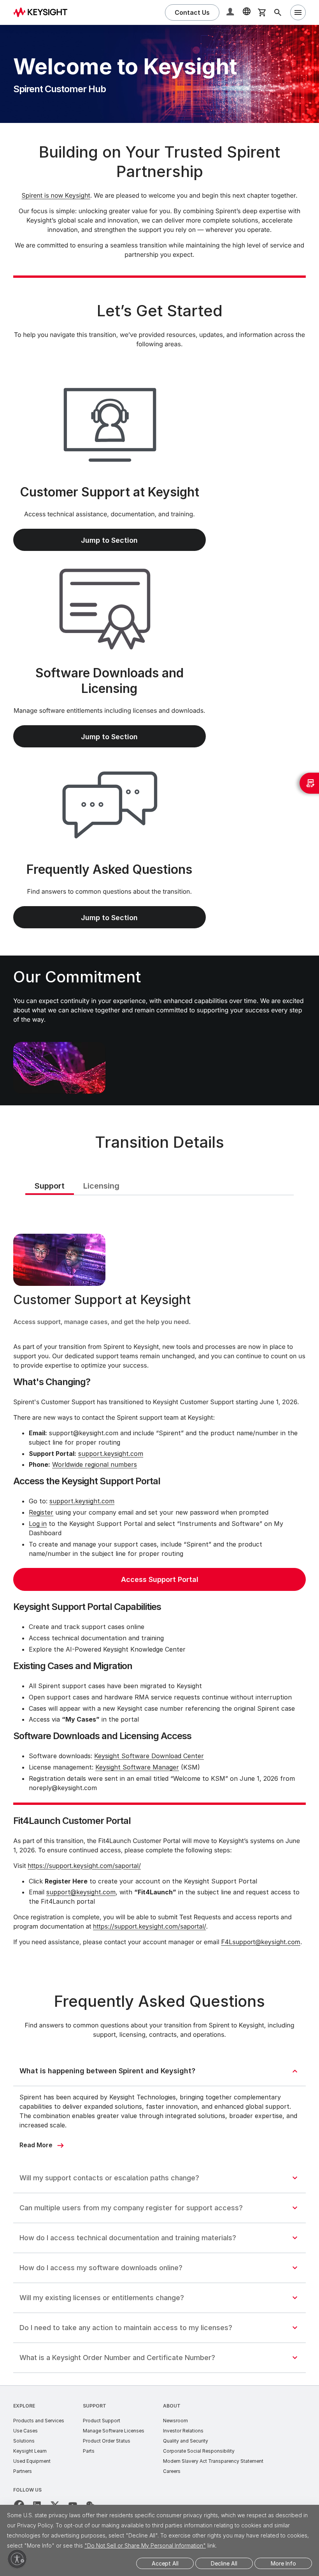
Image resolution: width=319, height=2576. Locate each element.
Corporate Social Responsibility (199, 2451)
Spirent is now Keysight (56, 195)
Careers (172, 2471)
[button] (231, 13)
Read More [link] (36, 2145)
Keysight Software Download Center (149, 1756)
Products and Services (39, 2421)
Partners (23, 2471)
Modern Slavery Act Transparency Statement (213, 2461)
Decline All (224, 2563)
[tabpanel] (159, 1586)
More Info (283, 2563)
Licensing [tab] (101, 1186)
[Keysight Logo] (43, 12)
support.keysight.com (111, 1454)
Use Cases (25, 2431)
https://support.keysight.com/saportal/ (84, 1866)
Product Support (102, 2421)
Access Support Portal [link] (160, 1579)
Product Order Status (107, 2441)
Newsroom (175, 2421)
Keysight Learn (30, 2451)
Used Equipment (32, 2461)
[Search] (278, 12)
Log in (38, 1524)
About (172, 2406)
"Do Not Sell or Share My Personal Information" (145, 2545)
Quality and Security (186, 2441)
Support (95, 2406)
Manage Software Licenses (114, 2431)
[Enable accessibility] (17, 2559)
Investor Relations (183, 2431)
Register (41, 1512)
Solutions (24, 2441)
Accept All (165, 2563)
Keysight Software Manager (137, 1767)
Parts (89, 2451)
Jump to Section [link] (109, 540)
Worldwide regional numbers (95, 1464)
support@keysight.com (81, 1892)
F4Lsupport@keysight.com (261, 1942)
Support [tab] (50, 1186)
